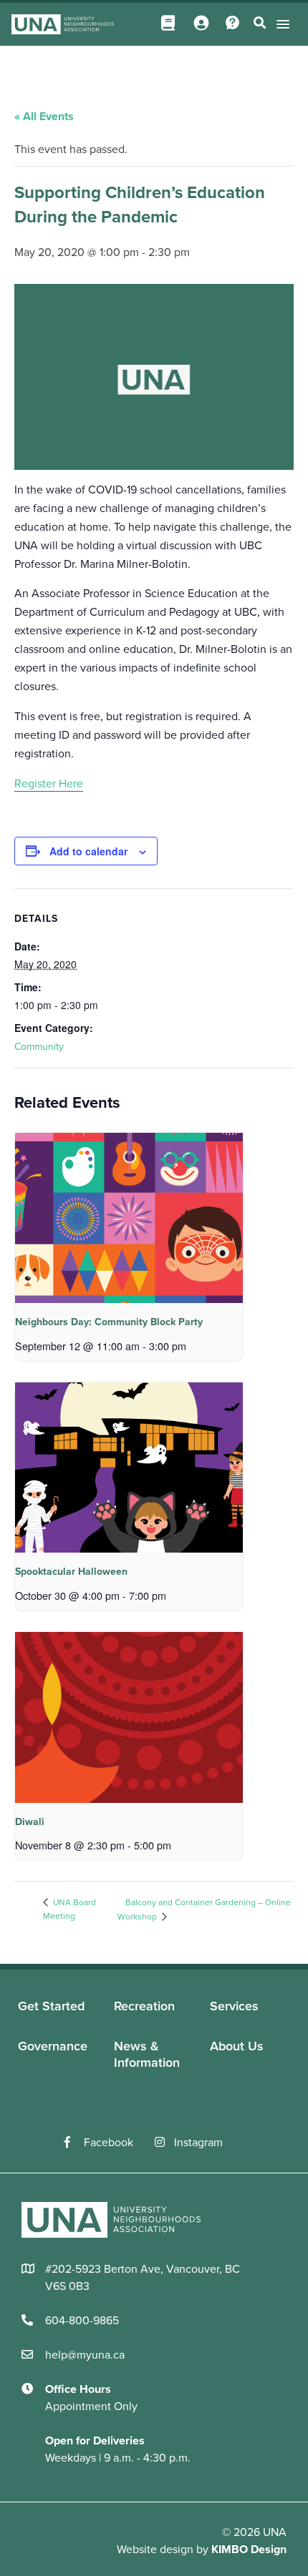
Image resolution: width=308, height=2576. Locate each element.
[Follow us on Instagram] (164, 2143)
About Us (237, 2046)
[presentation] (129, 1218)
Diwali (30, 1822)
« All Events (44, 117)
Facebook (109, 2143)
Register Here (49, 784)
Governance (53, 2046)
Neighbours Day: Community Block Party (109, 1322)
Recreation (144, 2006)
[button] (280, 24)
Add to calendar (88, 851)
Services (234, 2006)
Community (39, 1047)
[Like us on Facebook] (74, 2143)
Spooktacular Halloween (71, 1572)
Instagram (198, 2143)
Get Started (51, 2006)
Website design (155, 2550)
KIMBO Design (249, 2550)
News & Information (147, 2054)
